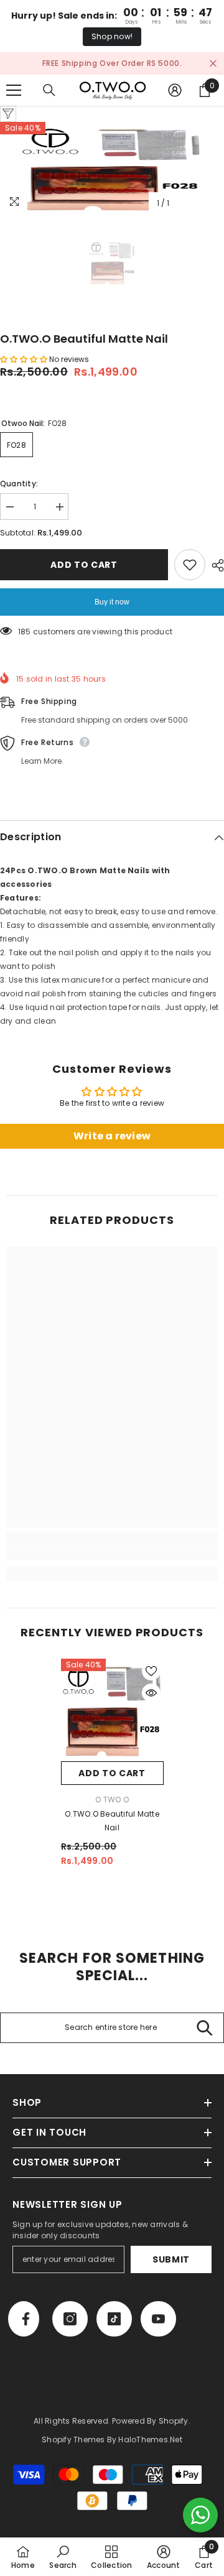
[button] (25, 372)
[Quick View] (151, 1706)
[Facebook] (24, 2333)
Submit (171, 2273)
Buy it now (112, 615)
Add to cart (84, 578)
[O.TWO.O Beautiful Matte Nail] (112, 1723)
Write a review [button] (112, 1149)
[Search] (49, 103)
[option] (112, 182)
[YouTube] (158, 2333)
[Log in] (175, 103)
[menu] (14, 103)
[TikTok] (114, 2333)
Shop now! (112, 36)
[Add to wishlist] (190, 578)
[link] (112, 1567)
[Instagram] (70, 2333)
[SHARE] (215, 578)
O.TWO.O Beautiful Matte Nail (112, 1834)
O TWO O (112, 1813)
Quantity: (19, 497)
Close (213, 70)
